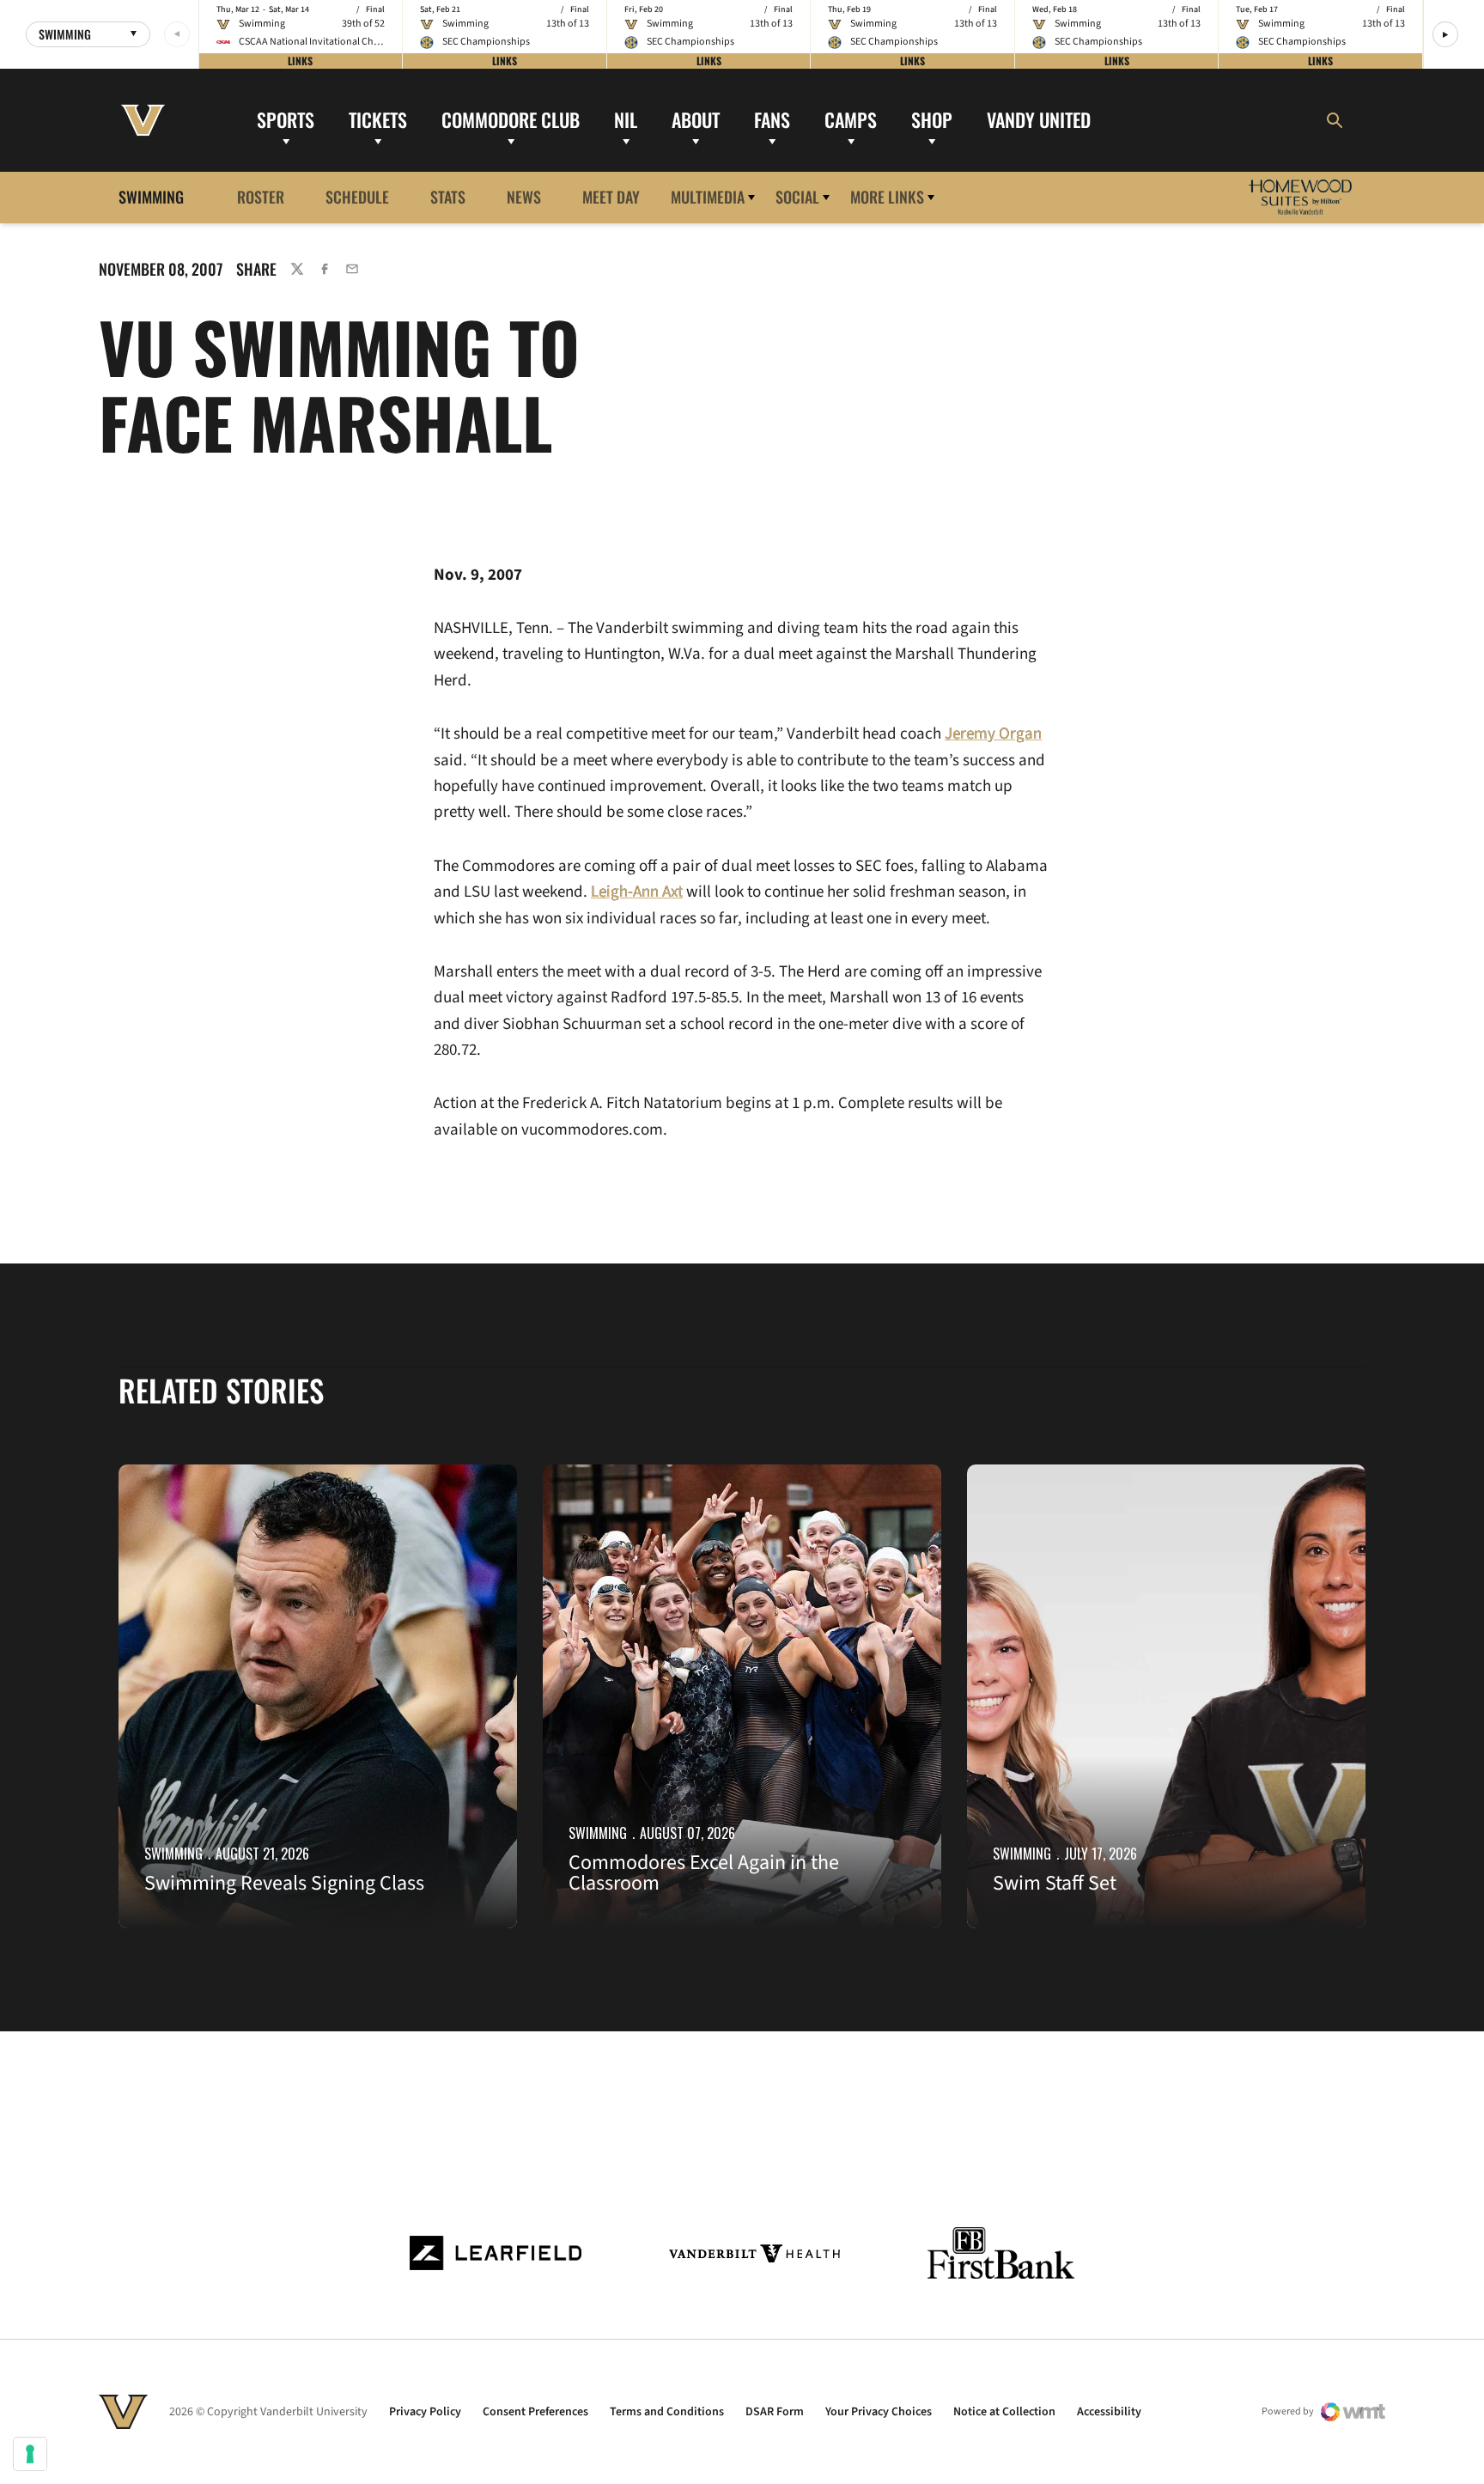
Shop (932, 119)
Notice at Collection (1004, 2412)
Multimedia (708, 197)
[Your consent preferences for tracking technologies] (30, 2454)
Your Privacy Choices (879, 2412)
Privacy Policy (425, 2412)
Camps (851, 119)
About (696, 119)
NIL (626, 119)
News (524, 197)
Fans (772, 119)
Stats (448, 197)
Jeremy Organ (993, 734)
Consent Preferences (535, 2412)
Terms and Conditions (667, 2412)
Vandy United (1039, 119)
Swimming (173, 1854)
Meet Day (611, 197)
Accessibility (1109, 2412)
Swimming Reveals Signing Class (284, 1883)
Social (797, 197)
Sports (286, 119)
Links (300, 61)
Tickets (378, 119)
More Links (887, 197)
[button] (1445, 34)
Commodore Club (511, 119)
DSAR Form (775, 2412)
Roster (261, 197)
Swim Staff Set (1055, 1883)
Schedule (357, 197)
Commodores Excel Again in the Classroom (704, 1873)
